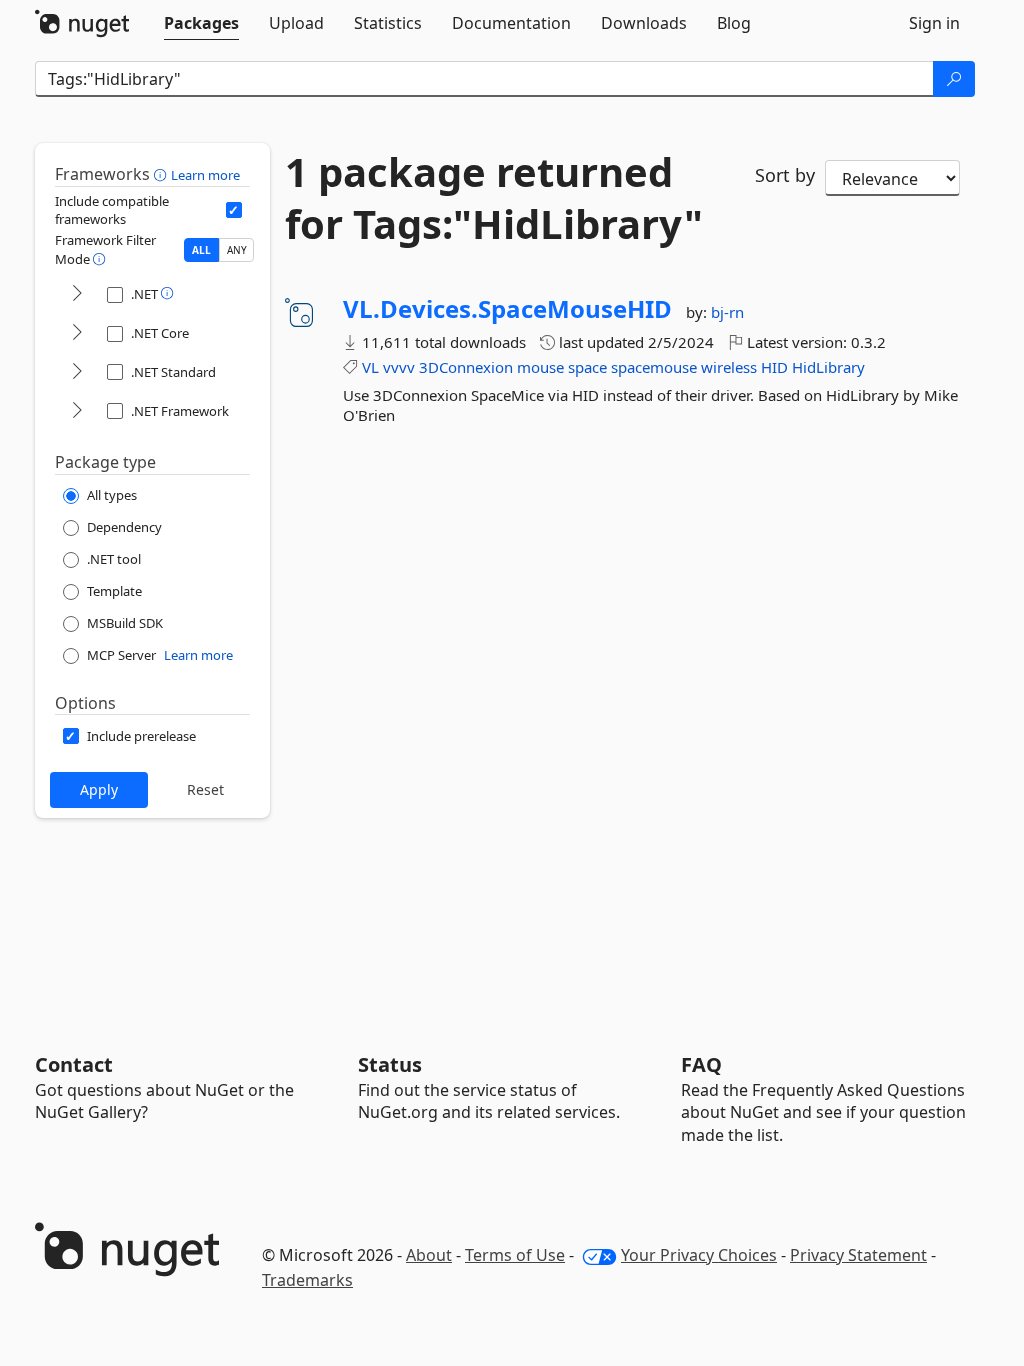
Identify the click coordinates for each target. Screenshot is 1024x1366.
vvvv (399, 367)
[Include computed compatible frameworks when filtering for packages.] (234, 210)
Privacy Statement (858, 1255)
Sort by (785, 175)
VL (370, 367)
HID (774, 367)
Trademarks (307, 1280)
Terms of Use (515, 1255)
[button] (162, 174)
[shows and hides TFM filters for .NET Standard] (77, 372)
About (429, 1255)
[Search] (954, 79)
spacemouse (654, 367)
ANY (237, 250)
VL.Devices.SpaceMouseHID (507, 309)
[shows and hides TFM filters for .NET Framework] (77, 411)
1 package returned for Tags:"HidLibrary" (494, 198)
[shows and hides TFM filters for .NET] (77, 294)
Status (390, 1064)
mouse (540, 367)
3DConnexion (466, 367)
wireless (729, 367)
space (587, 367)
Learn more (205, 175)
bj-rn (727, 312)
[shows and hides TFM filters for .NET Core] (77, 333)
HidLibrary (828, 367)
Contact (74, 1064)
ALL (201, 250)
